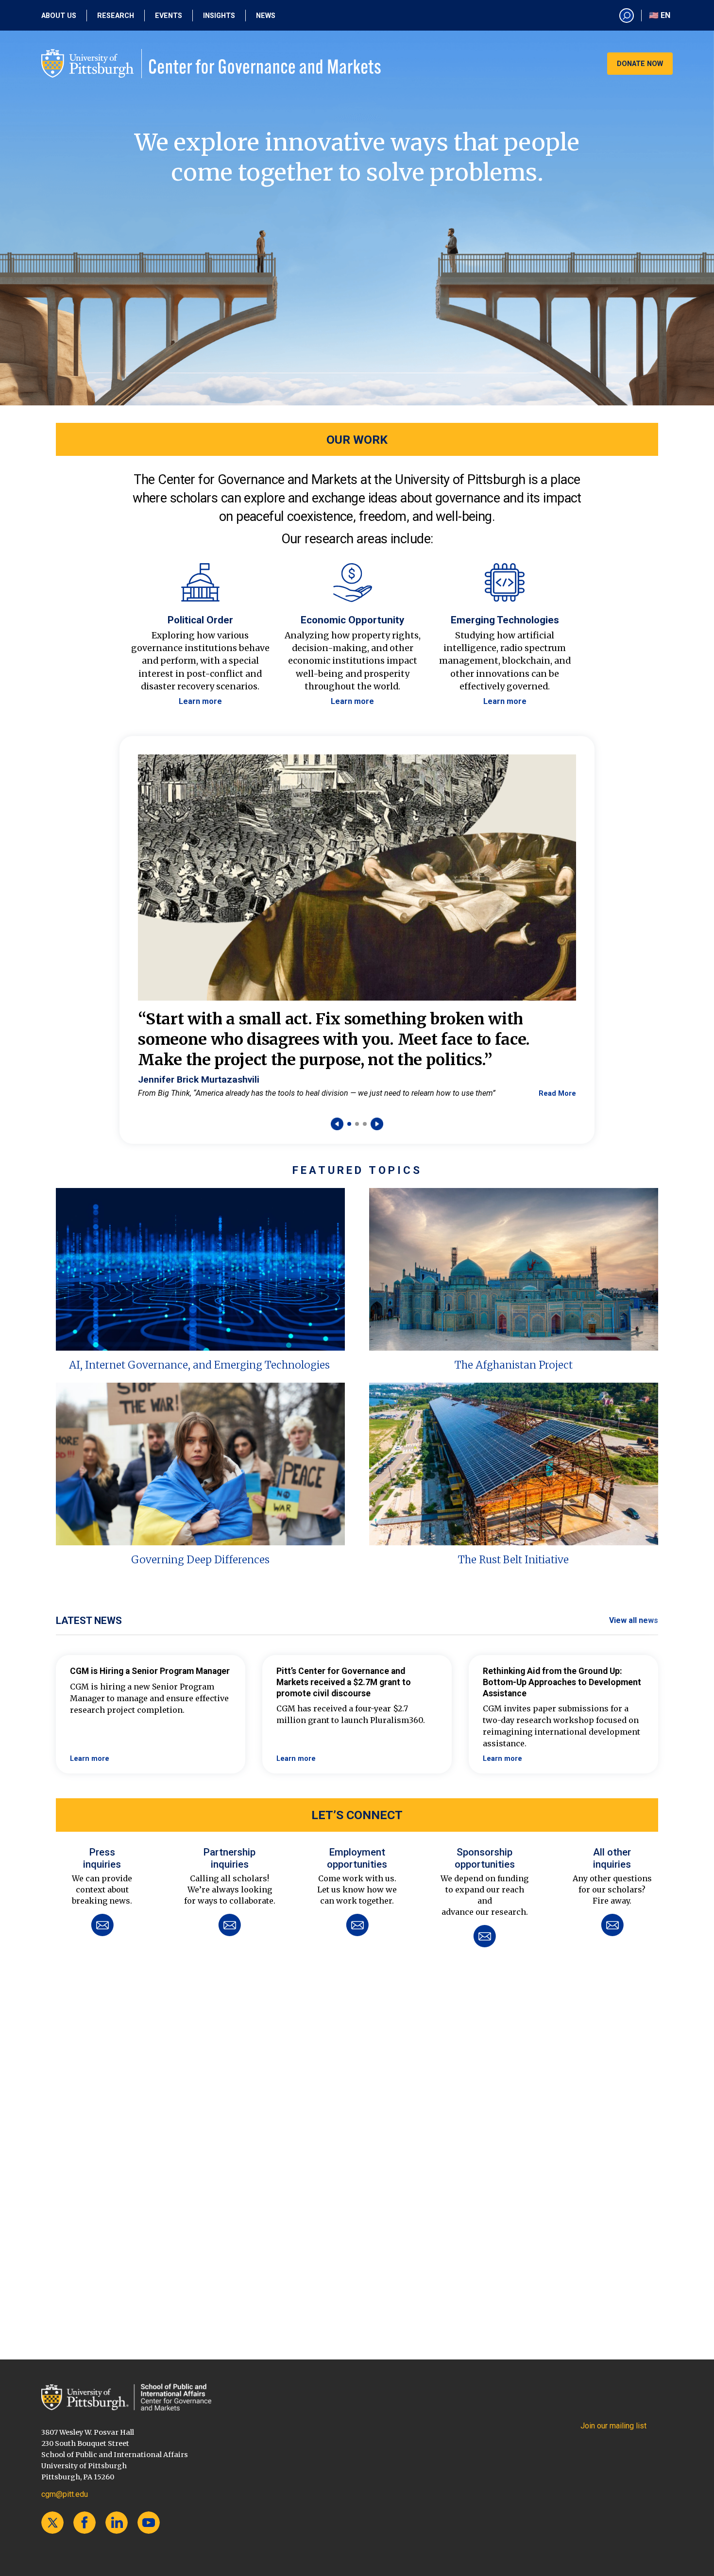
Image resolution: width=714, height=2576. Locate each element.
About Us (59, 16)
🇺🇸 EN (660, 15)
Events (169, 16)
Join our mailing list (613, 2426)
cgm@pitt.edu (65, 2494)
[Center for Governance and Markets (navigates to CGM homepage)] (126, 2397)
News (266, 16)
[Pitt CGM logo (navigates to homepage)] (211, 64)
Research (116, 16)
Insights (219, 16)
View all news (634, 1620)
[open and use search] (627, 16)
